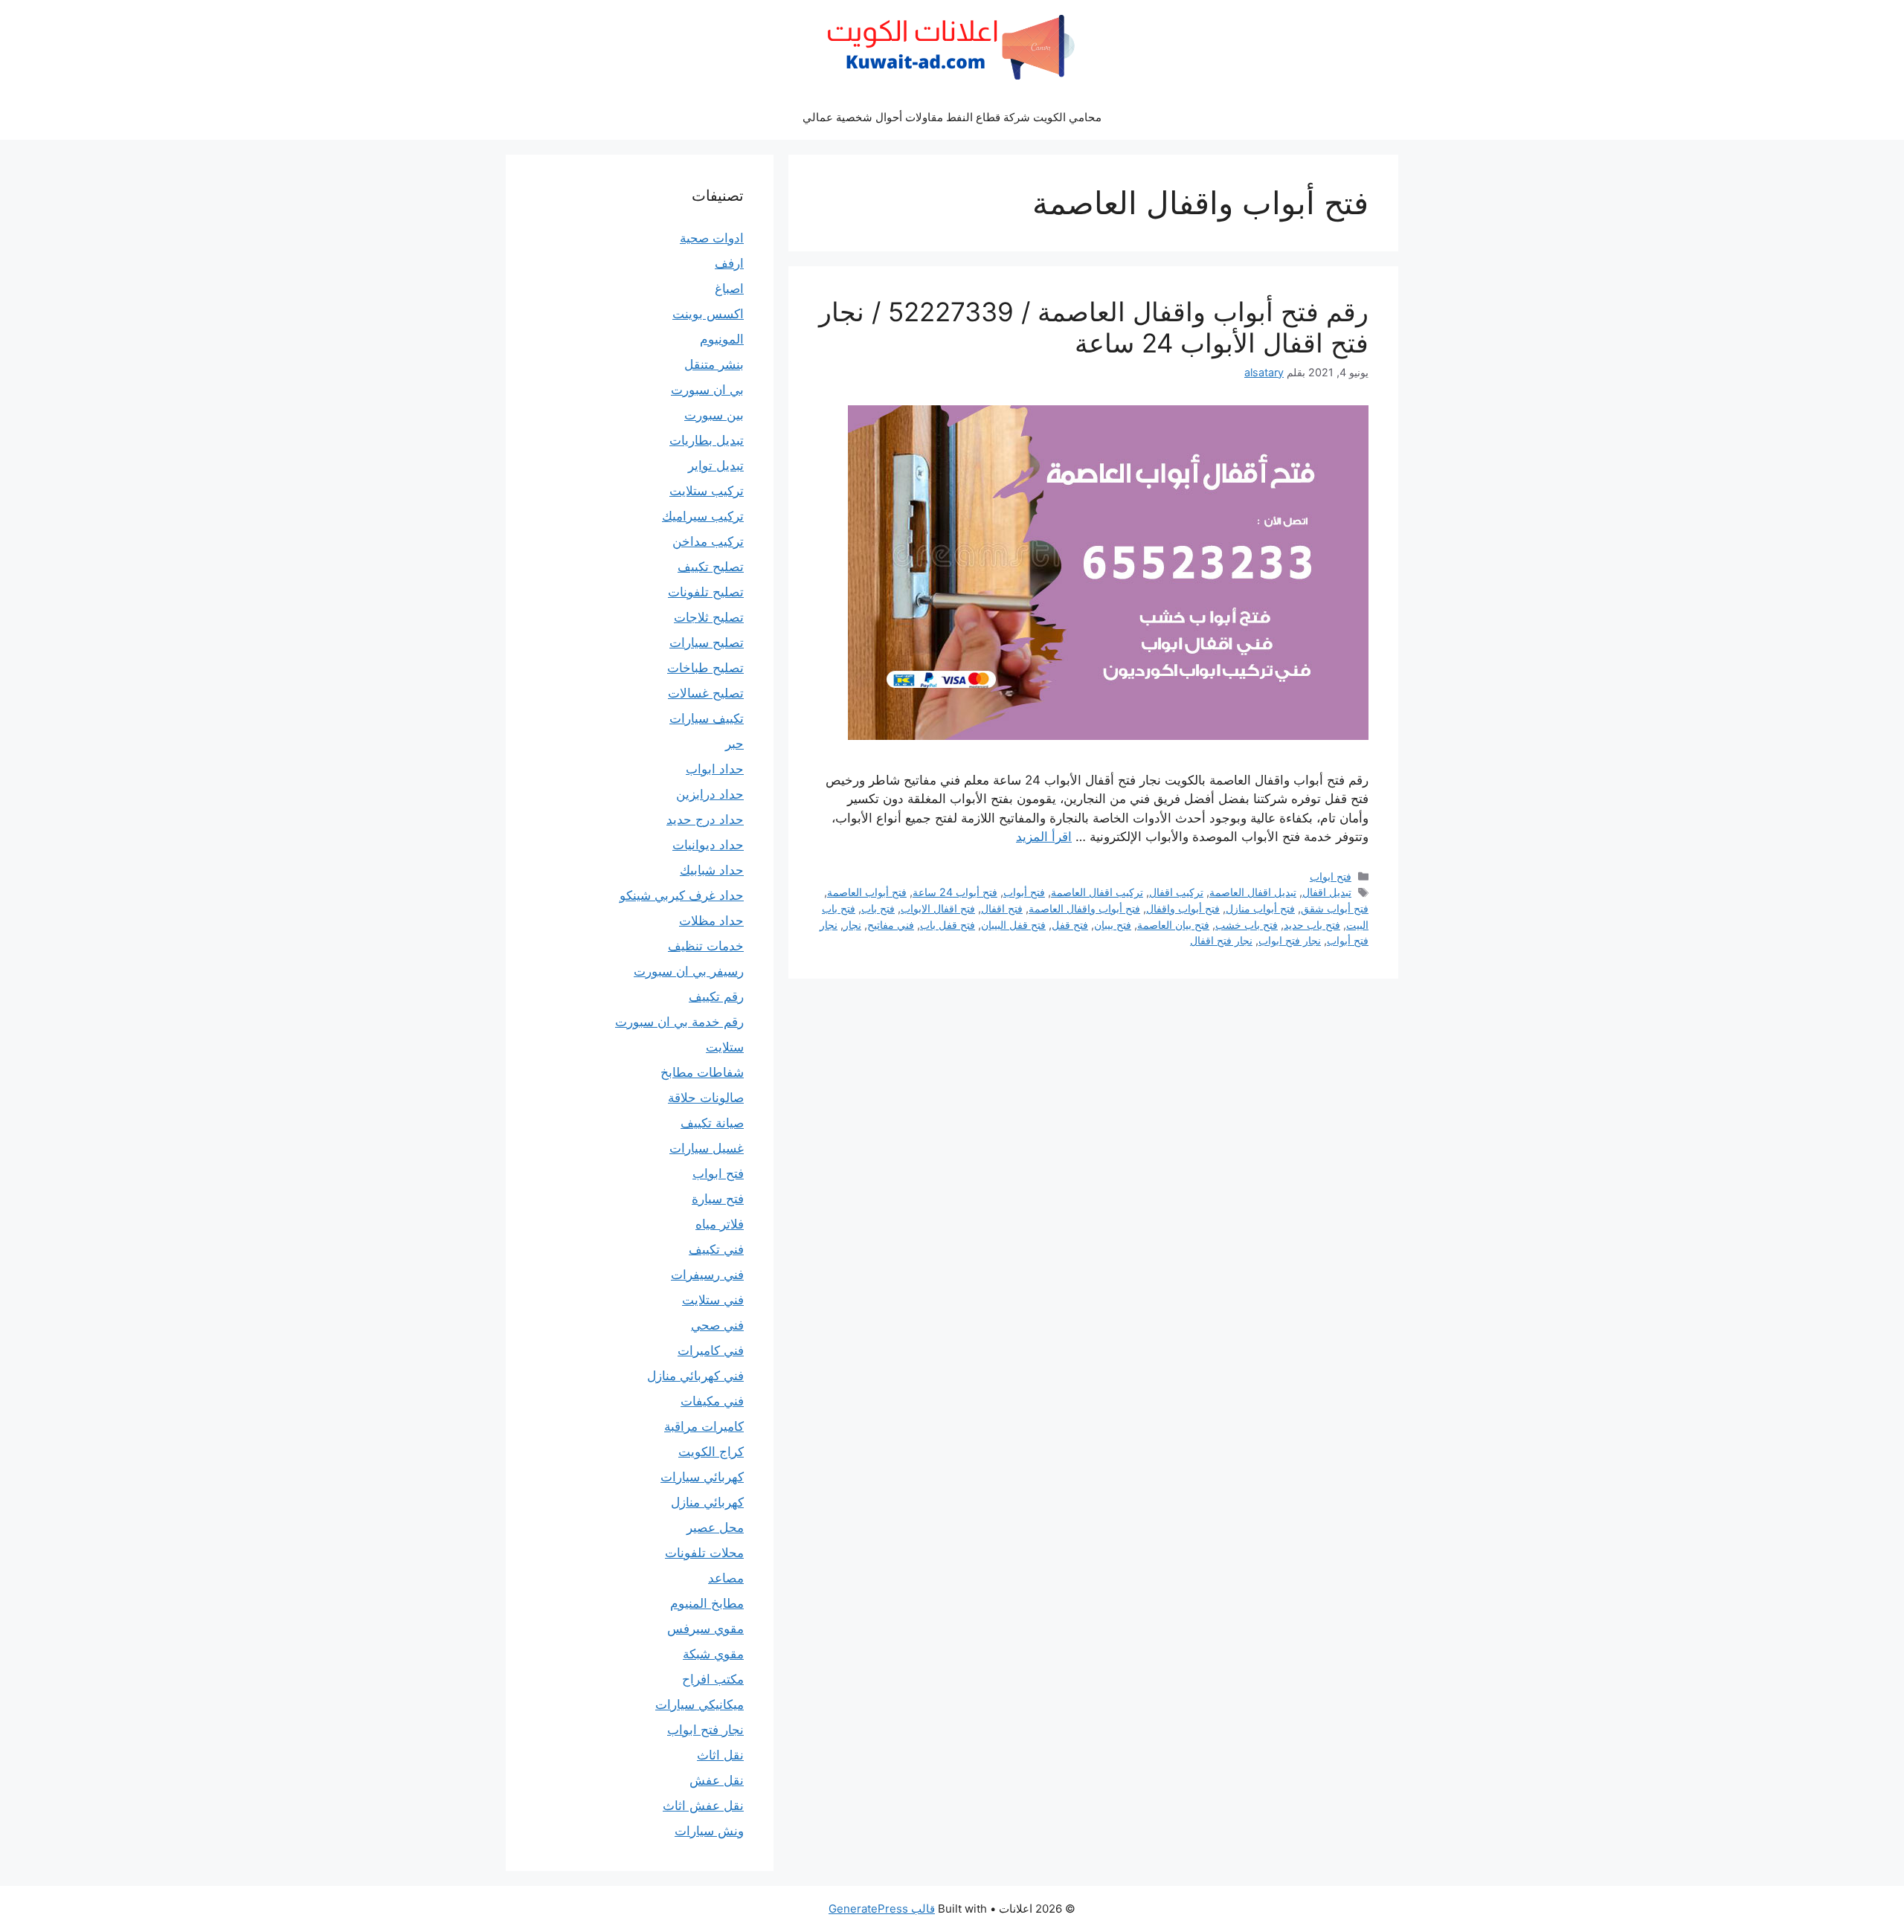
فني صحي (717, 1325)
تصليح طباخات (705, 668)
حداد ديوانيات (708, 845)
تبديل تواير (716, 466)
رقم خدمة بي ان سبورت (679, 1022)
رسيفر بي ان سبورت (689, 971)
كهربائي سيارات (702, 1477)
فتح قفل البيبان (1013, 925)
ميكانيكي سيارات (699, 1704)
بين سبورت (714, 415)
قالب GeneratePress (882, 1909)
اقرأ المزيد (1044, 837)
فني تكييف (716, 1249)
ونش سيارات (709, 1831)
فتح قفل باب (948, 925)
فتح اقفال (1002, 908)
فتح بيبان (1113, 925)
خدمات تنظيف (706, 946)
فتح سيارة (718, 1199)
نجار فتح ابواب (1290, 940)
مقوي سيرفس (705, 1629)
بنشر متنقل (714, 364)
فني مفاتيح (891, 925)
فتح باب (878, 908)
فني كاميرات (711, 1350)
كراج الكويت (711, 1452)
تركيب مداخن (708, 541)
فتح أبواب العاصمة (867, 892)
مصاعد (726, 1578)
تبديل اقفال (1327, 892)
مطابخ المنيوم (707, 1603)
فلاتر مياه (720, 1224)
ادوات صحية (712, 238)
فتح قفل (1070, 925)
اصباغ (729, 289)
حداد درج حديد (705, 820)
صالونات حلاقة (706, 1098)
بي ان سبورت (707, 390)
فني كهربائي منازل (695, 1376)
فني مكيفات (712, 1401)
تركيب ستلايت (707, 491)
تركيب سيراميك (703, 516)
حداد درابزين (710, 794)
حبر (734, 744)
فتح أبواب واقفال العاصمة (1084, 908)
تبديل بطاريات (707, 440)
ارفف (729, 263)
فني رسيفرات (707, 1275)
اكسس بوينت (708, 314)
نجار (852, 925)
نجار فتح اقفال (1221, 940)
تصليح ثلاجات (709, 617)
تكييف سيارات (707, 718)
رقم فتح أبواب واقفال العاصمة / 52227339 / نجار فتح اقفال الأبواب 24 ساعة (1094, 327)
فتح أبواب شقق (1335, 908)
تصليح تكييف (711, 567)
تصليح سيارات (707, 643)
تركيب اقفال (1176, 892)
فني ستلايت (713, 1300)
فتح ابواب (1331, 876)
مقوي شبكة (713, 1654)
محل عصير (715, 1527)
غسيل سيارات (707, 1148)
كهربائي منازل (707, 1502)
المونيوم (722, 339)
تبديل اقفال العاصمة (1253, 892)
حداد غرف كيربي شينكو (682, 895)
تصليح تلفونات (706, 592)
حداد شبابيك (712, 870)
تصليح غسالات (706, 693)
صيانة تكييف (712, 1123)
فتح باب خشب (1247, 925)
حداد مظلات (711, 921)
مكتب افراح (713, 1679)
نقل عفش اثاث (703, 1806)
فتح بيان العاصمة (1173, 925)
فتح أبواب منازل (1260, 908)
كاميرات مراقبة (704, 1426)
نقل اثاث (720, 1755)
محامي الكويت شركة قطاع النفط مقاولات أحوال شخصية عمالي (952, 117)
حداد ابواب (715, 769)
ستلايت (725, 1047)
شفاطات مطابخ (702, 1072)
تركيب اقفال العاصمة (1097, 892)
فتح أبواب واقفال (1183, 908)
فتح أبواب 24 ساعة (955, 892)
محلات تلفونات (704, 1553)
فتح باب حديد (1312, 925)
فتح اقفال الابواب (938, 908)
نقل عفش (717, 1780)
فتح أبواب (1024, 892)
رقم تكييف (716, 996)
